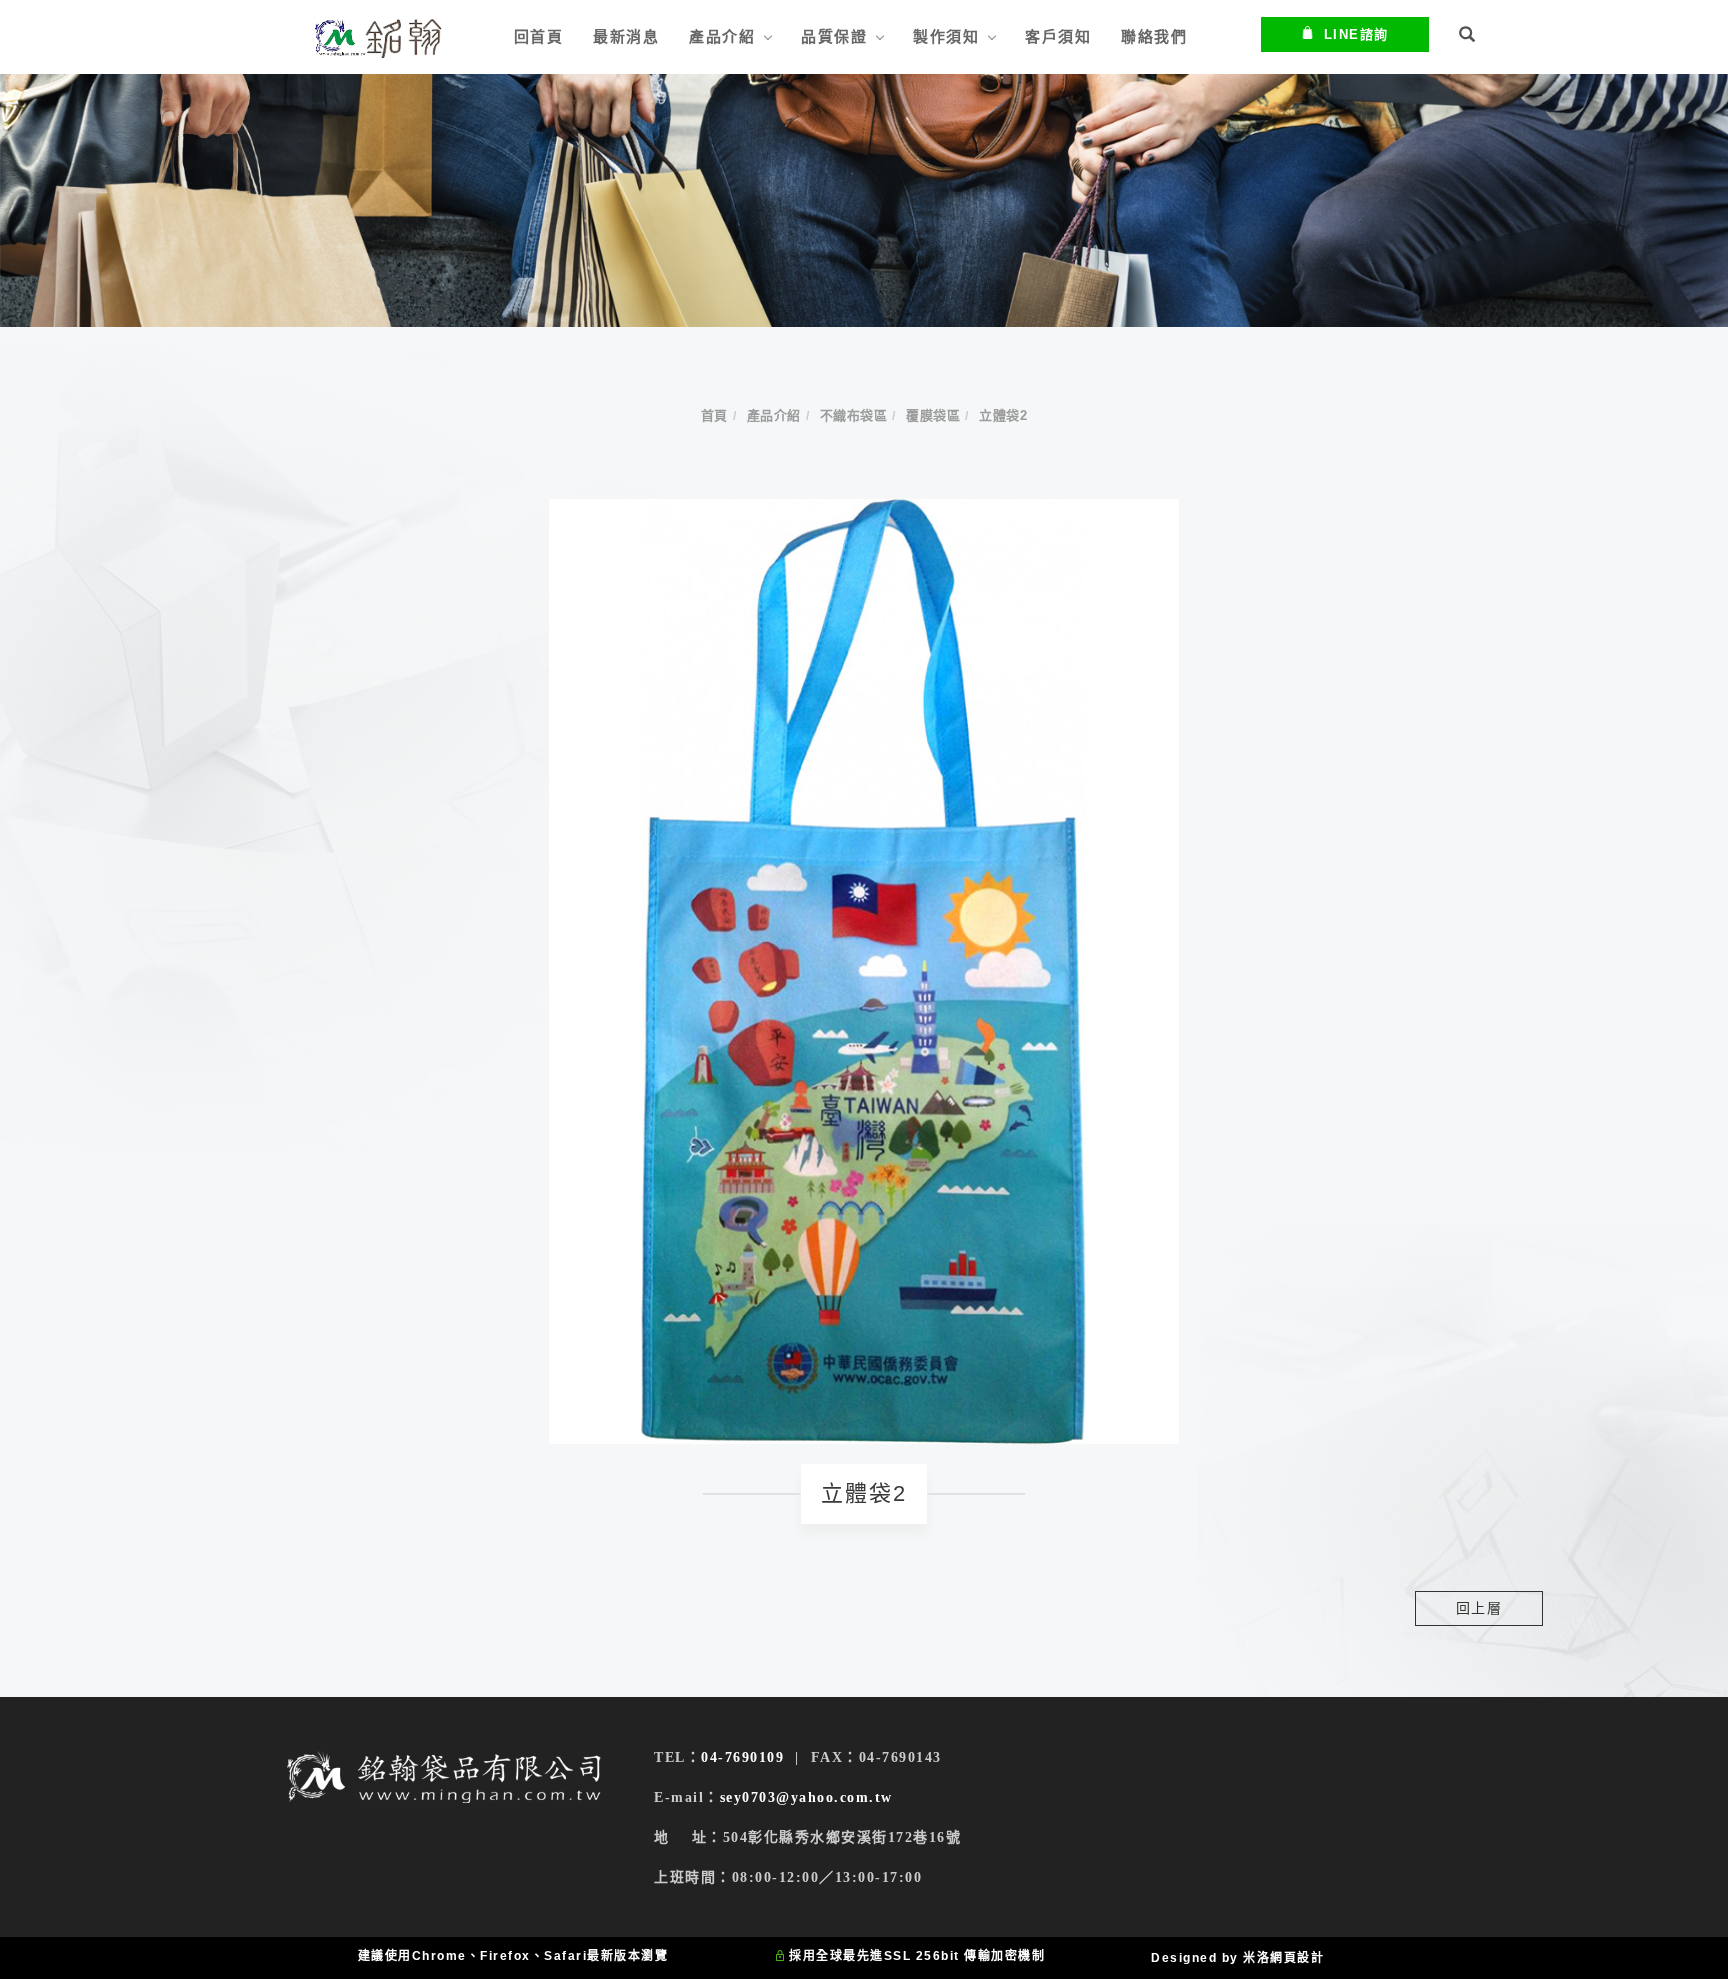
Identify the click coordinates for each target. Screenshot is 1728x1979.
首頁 (714, 415)
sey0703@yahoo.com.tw (806, 1797)
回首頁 (539, 36)
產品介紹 (722, 36)
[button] (1468, 37)
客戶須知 (1058, 36)
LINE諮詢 (1356, 34)
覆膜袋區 (933, 415)
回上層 (1479, 1608)
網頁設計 (1297, 1958)
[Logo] (377, 37)
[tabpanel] (864, 200)
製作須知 (946, 36)
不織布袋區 (854, 415)
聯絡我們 (1154, 36)
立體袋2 (1003, 415)
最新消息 (626, 36)
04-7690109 (742, 1757)
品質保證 (834, 36)
